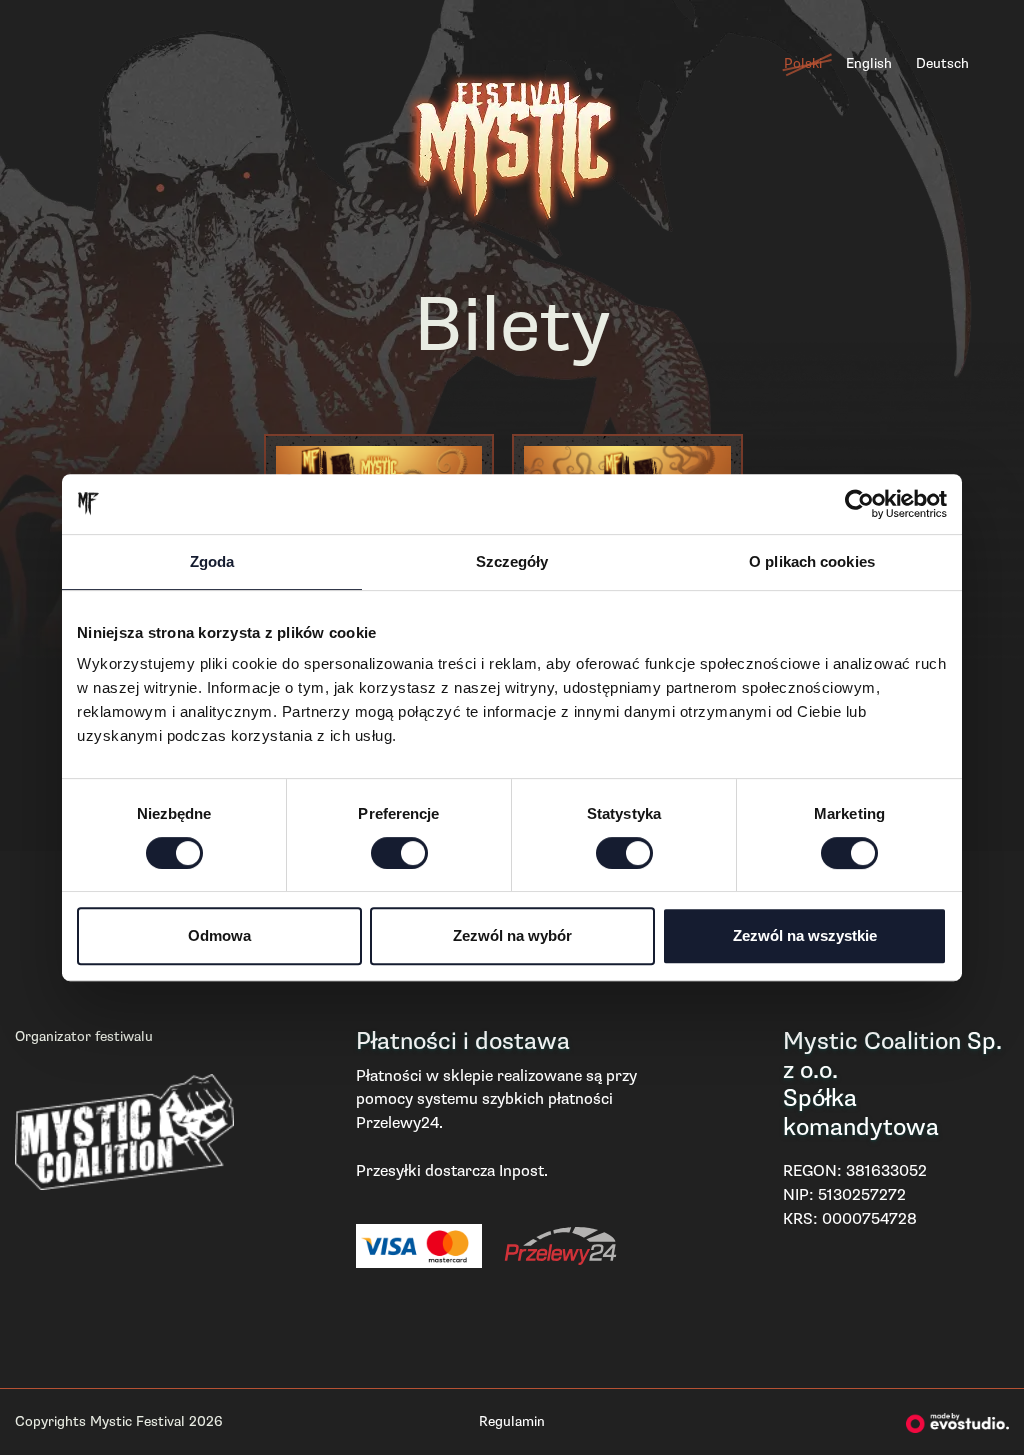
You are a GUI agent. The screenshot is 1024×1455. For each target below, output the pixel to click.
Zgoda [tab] (212, 561)
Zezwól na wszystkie (805, 935)
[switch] (399, 853)
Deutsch (942, 63)
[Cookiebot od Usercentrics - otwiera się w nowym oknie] (859, 504)
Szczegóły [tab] (512, 561)
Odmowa (219, 935)
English (869, 63)
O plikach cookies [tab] (812, 561)
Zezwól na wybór (512, 935)
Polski (803, 63)
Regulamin (512, 1421)
